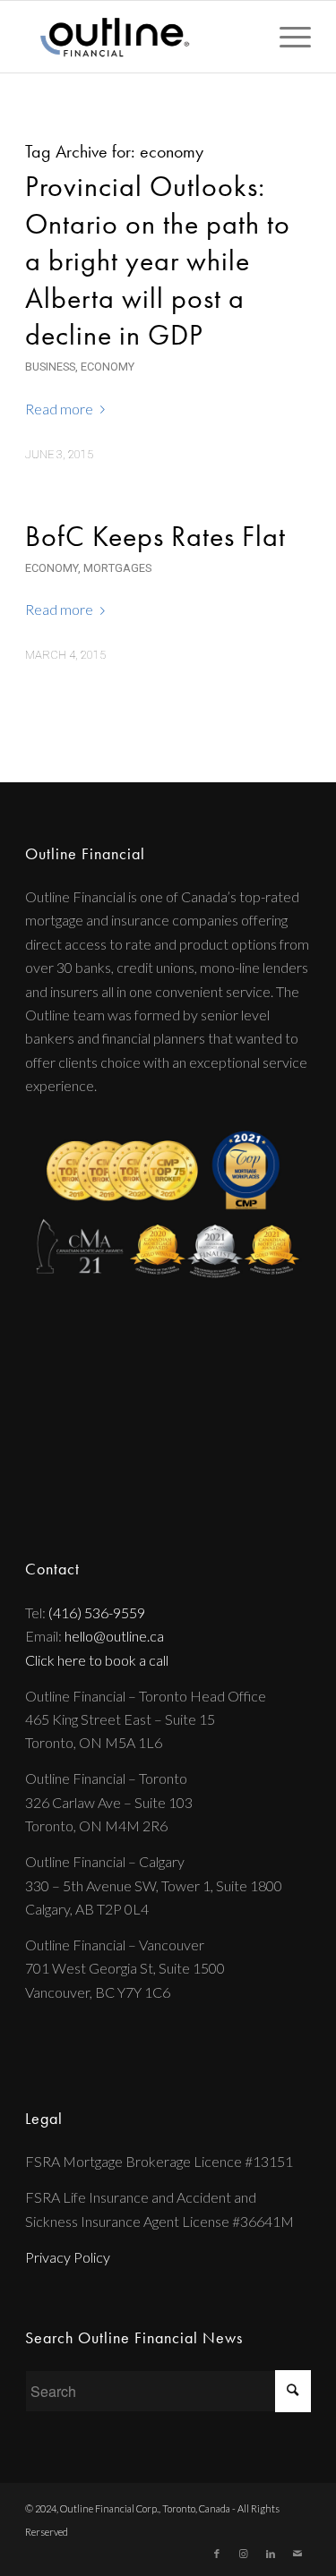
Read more (59, 409)
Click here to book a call (97, 1660)
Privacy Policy (68, 2257)
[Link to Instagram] (244, 2554)
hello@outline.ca (114, 1636)
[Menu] (286, 37)
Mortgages (117, 568)
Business (50, 367)
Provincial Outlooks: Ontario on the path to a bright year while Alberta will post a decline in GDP (158, 261)
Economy (108, 367)
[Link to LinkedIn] (271, 2554)
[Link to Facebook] (217, 2554)
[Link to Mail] (297, 2554)
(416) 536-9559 (97, 1612)
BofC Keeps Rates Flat (155, 537)
